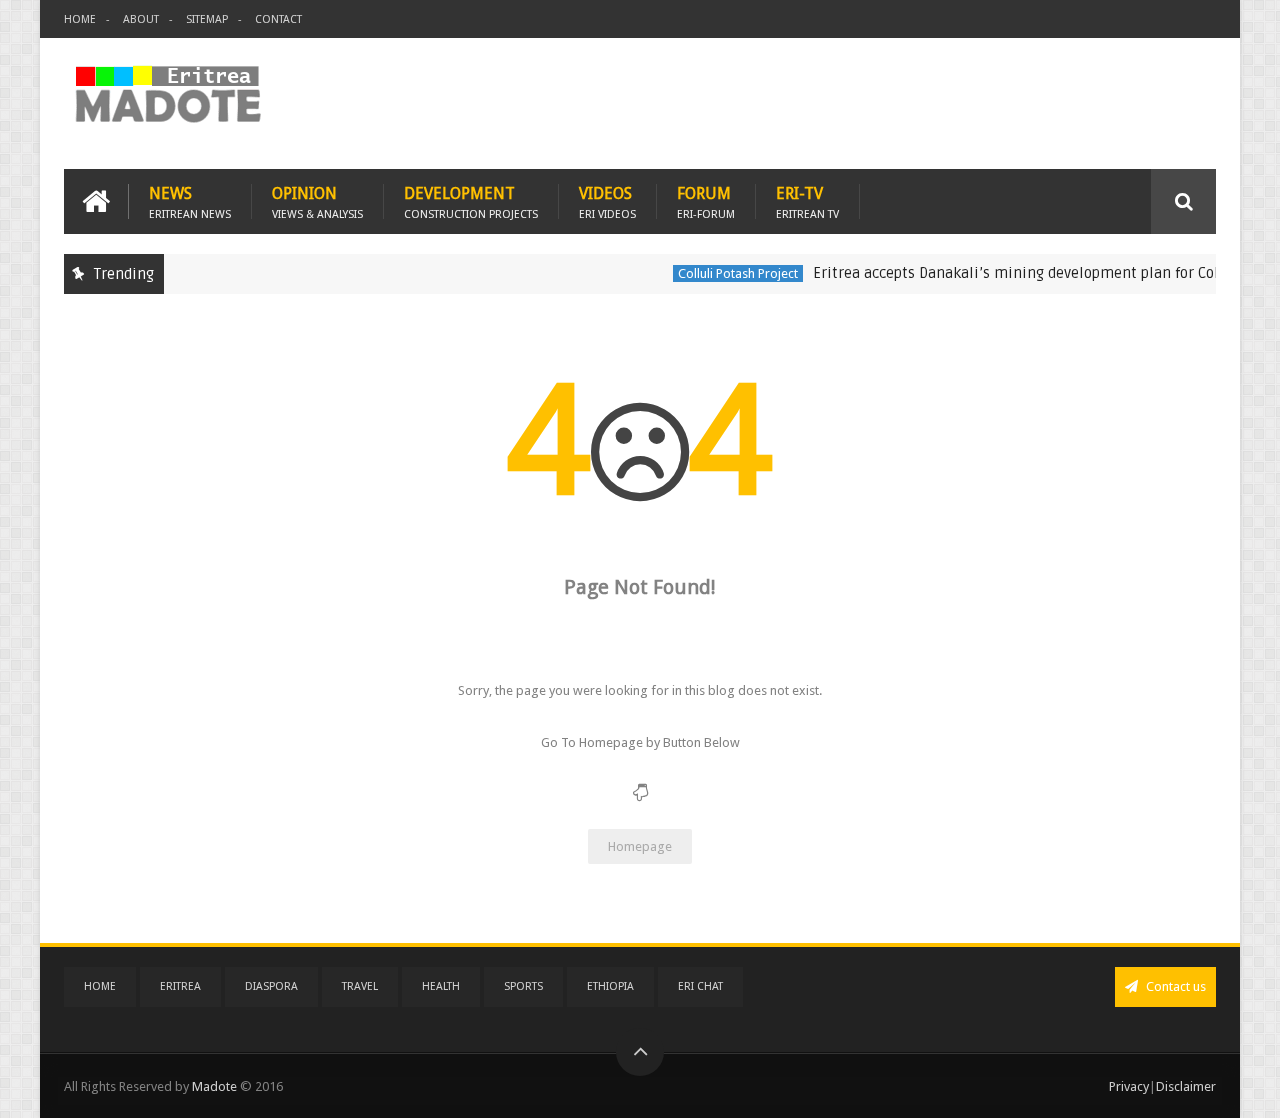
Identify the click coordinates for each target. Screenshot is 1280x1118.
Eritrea (180, 986)
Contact (278, 19)
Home (80, 19)
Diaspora (271, 986)
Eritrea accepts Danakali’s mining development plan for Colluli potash (1039, 273)
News (190, 201)
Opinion (317, 201)
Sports (523, 986)
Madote (216, 1086)
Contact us (1174, 986)
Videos (607, 201)
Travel (360, 986)
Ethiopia (610, 986)
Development (471, 201)
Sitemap (207, 19)
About (141, 19)
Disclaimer (1186, 1086)
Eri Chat (700, 986)
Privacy (1129, 1086)
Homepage (640, 846)
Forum (706, 201)
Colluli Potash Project (724, 273)
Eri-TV (807, 201)
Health (441, 986)
